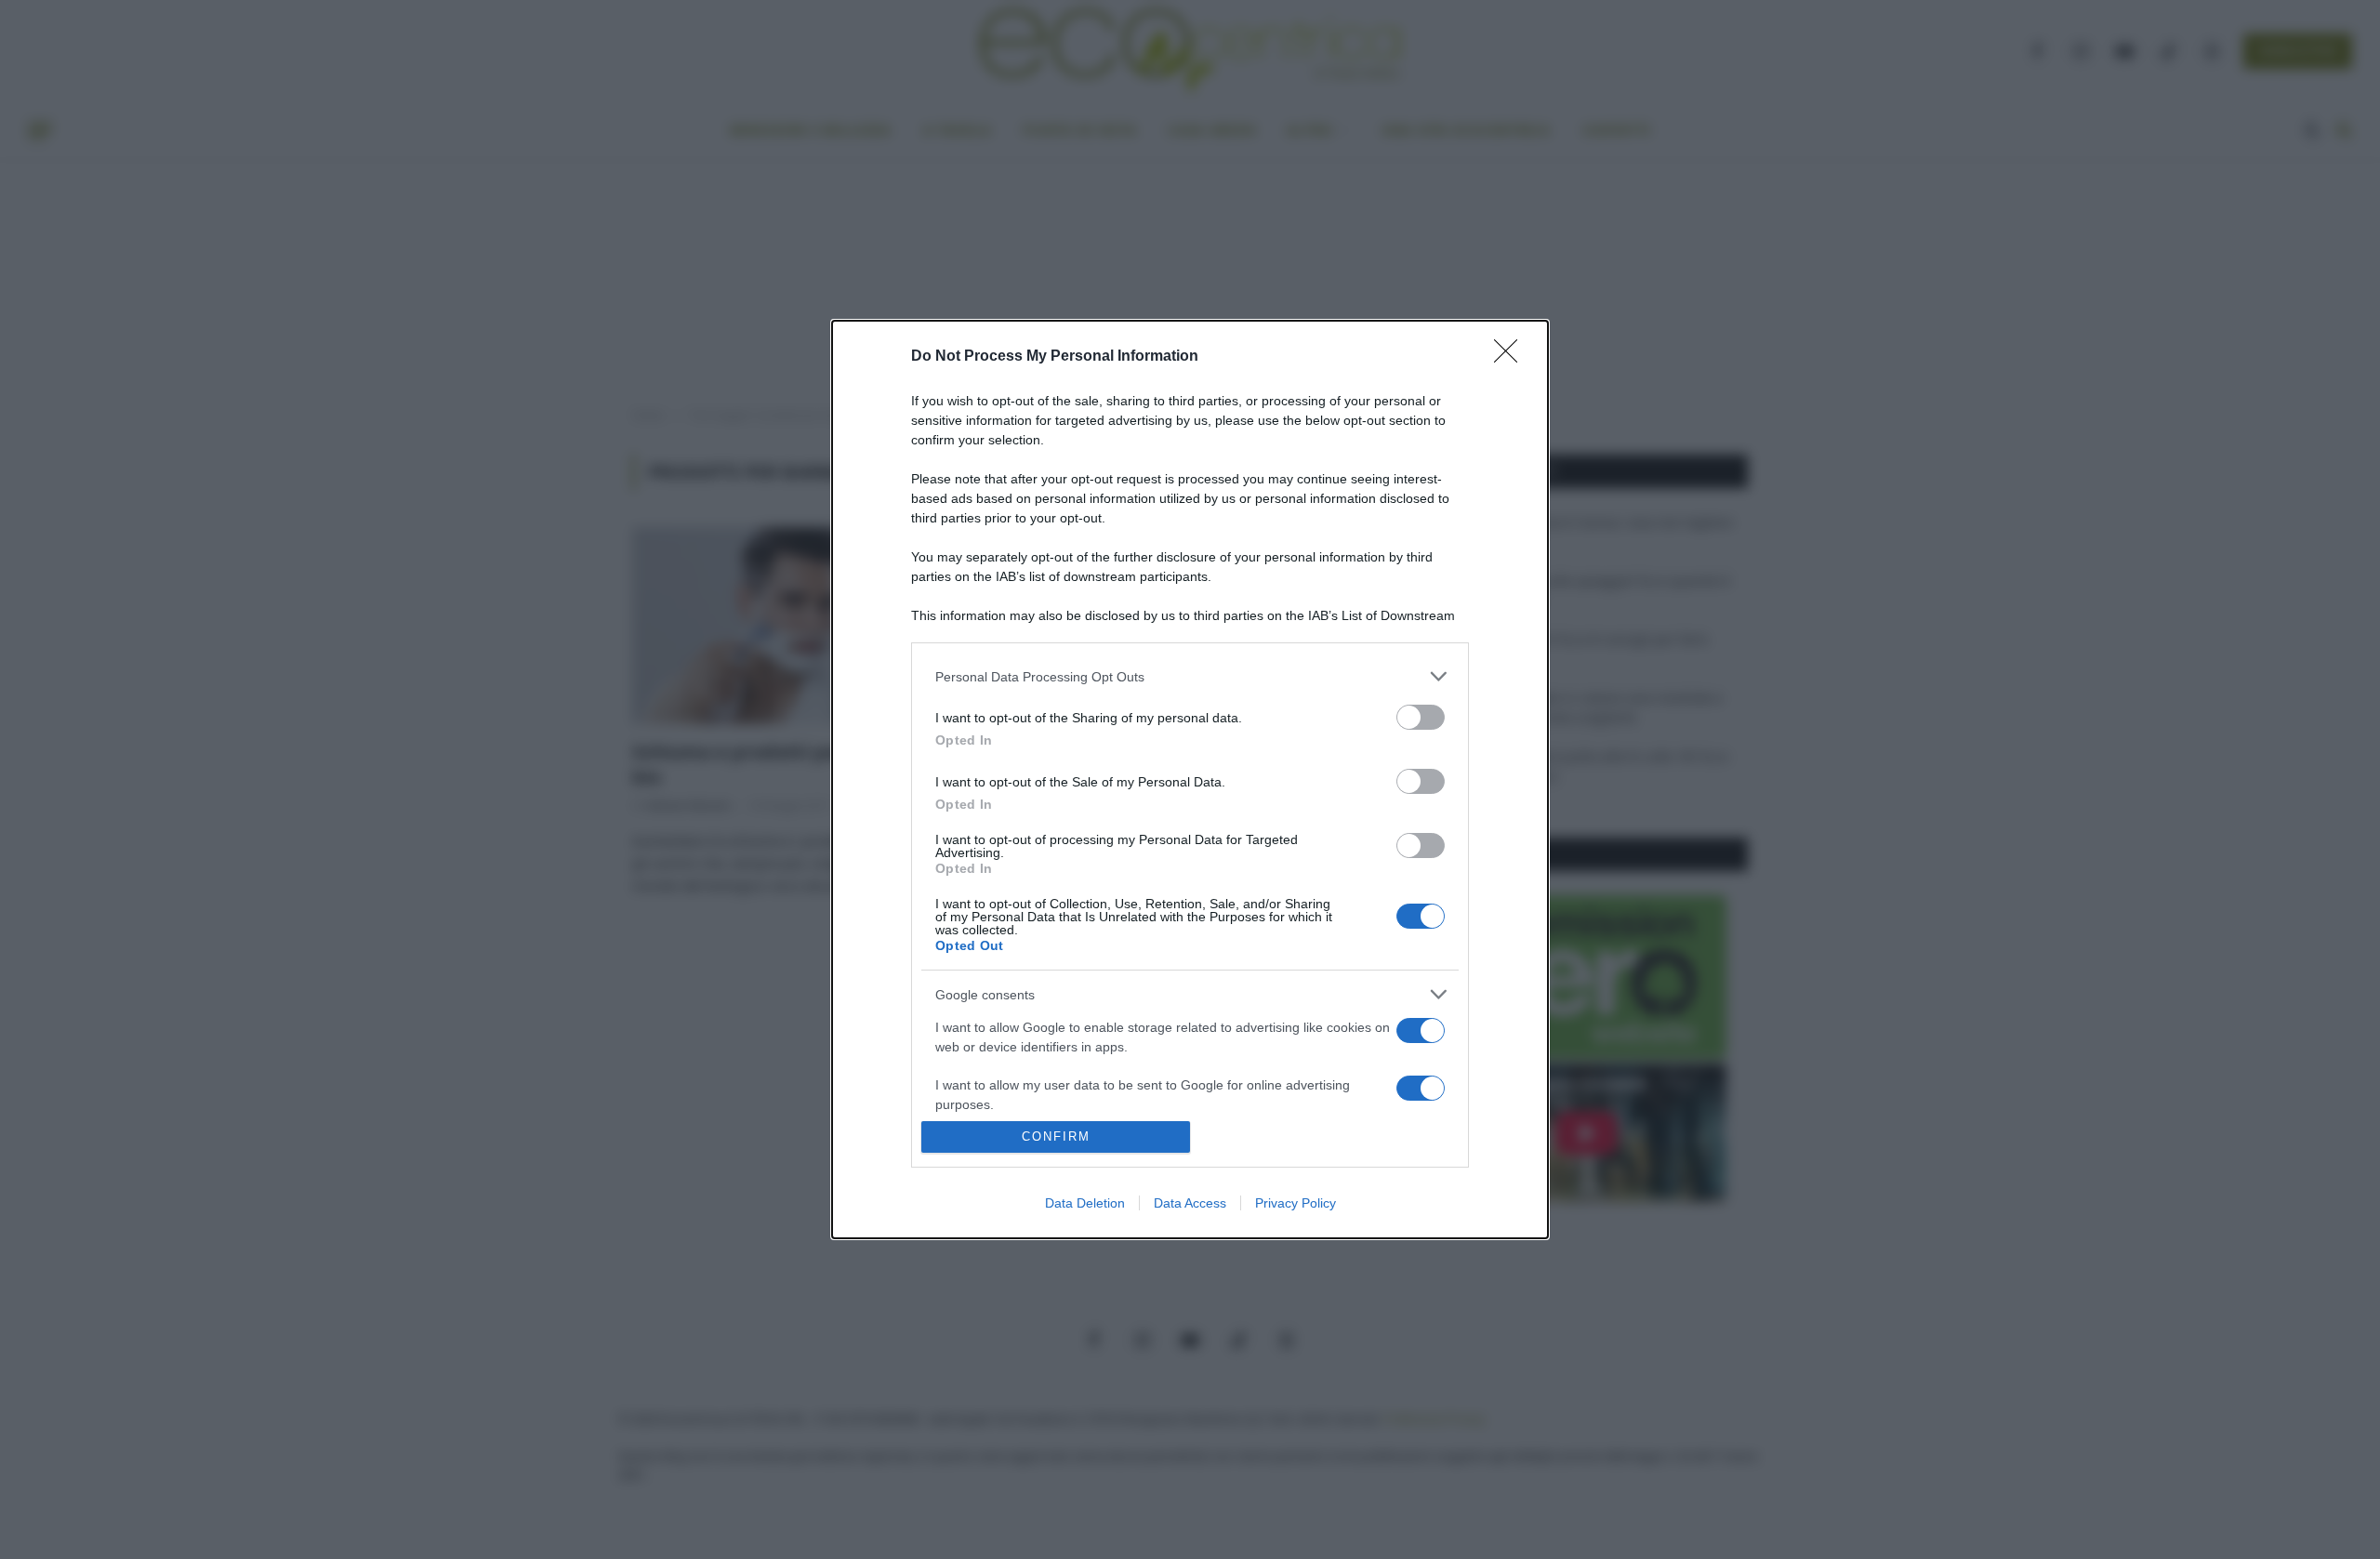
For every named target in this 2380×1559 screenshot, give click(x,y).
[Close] (1512, 357)
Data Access (1190, 1203)
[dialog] (1190, 779)
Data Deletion (1085, 1203)
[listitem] (1190, 676)
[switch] (1421, 717)
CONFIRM (1056, 1136)
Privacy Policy (1296, 1203)
